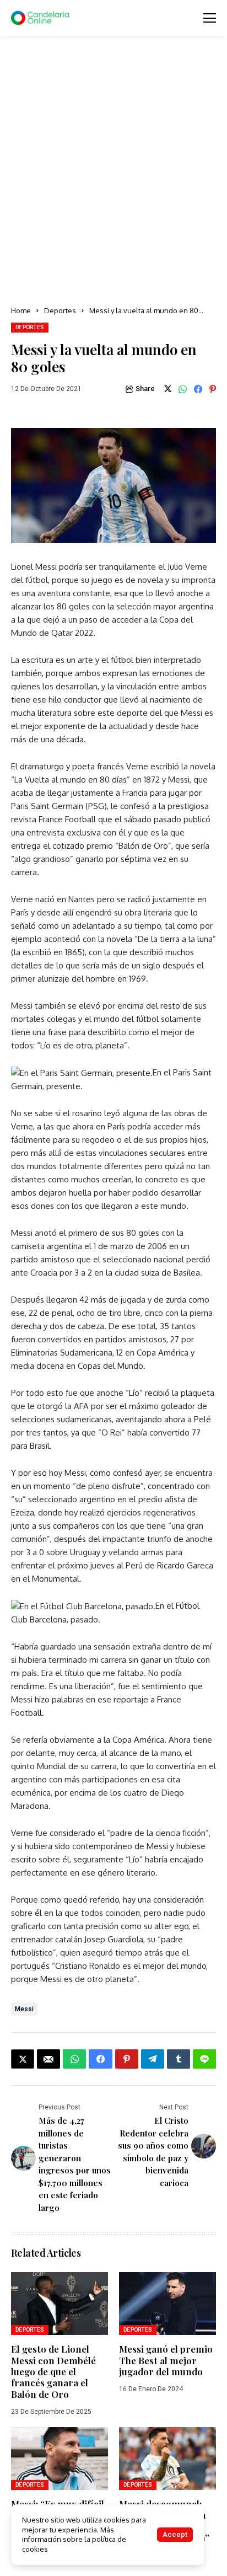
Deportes (60, 310)
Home (21, 310)
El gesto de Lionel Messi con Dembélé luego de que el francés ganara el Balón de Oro (53, 2371)
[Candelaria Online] (41, 18)
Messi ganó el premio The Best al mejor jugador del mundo (166, 2360)
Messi (24, 2009)
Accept (175, 2534)
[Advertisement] (113, 172)
